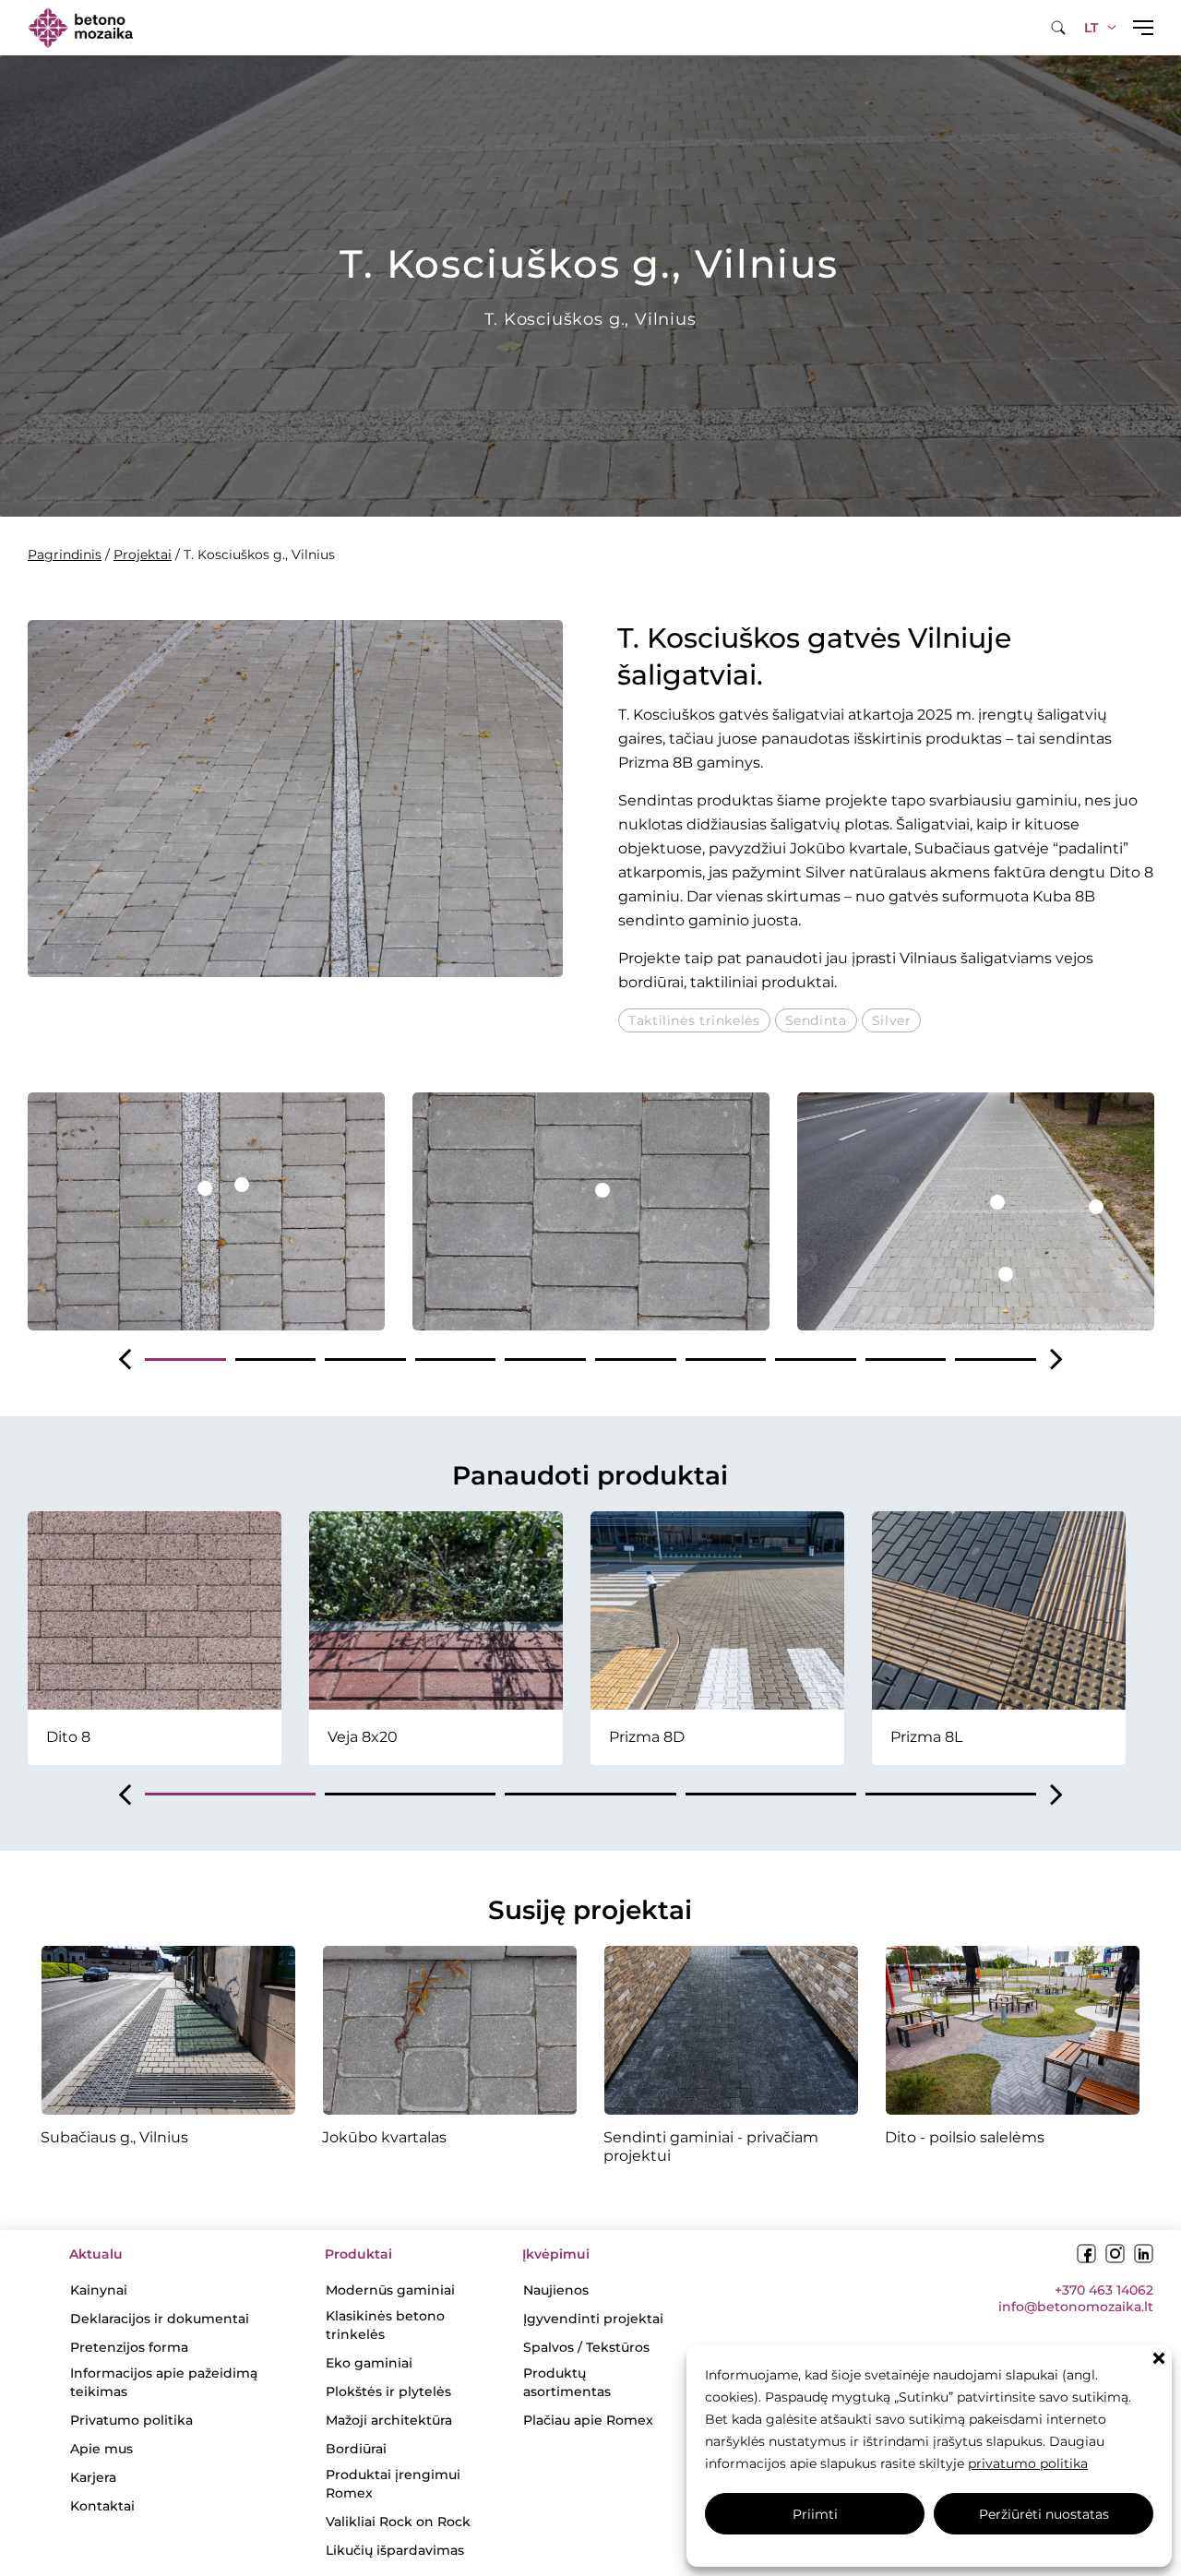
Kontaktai (102, 2506)
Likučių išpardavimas (395, 2550)
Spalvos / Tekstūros (586, 2347)
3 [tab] (365, 1360)
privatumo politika (1028, 2463)
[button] (1159, 2358)
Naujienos (556, 2290)
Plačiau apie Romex (588, 2420)
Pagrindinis (65, 555)
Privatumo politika (131, 2420)
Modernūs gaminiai (390, 2290)
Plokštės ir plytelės (388, 2391)
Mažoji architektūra (389, 2420)
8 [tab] (816, 1360)
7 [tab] (726, 1360)
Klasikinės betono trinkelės (385, 2325)
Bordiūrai (356, 2449)
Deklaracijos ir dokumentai (160, 2319)
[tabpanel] (206, 1211)
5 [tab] (545, 1360)
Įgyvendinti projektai (593, 2319)
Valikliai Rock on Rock (398, 2522)
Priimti (815, 2514)
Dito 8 (1131, 872)
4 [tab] (456, 1360)
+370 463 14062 (1104, 2290)
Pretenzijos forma (129, 2347)
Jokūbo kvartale (849, 848)
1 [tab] (185, 1360)
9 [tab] (906, 1360)
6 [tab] (636, 1360)
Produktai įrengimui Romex (393, 2484)
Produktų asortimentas (567, 2382)
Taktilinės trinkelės (694, 1020)
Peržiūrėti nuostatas (1044, 2514)
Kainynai (99, 2290)
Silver (892, 1020)
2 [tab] (276, 1360)
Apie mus (101, 2449)
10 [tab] (996, 1360)
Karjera (93, 2477)
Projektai (143, 555)
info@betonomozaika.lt (1076, 2307)
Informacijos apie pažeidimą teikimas (164, 2382)
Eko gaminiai (369, 2363)
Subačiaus (952, 848)
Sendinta (816, 1020)
